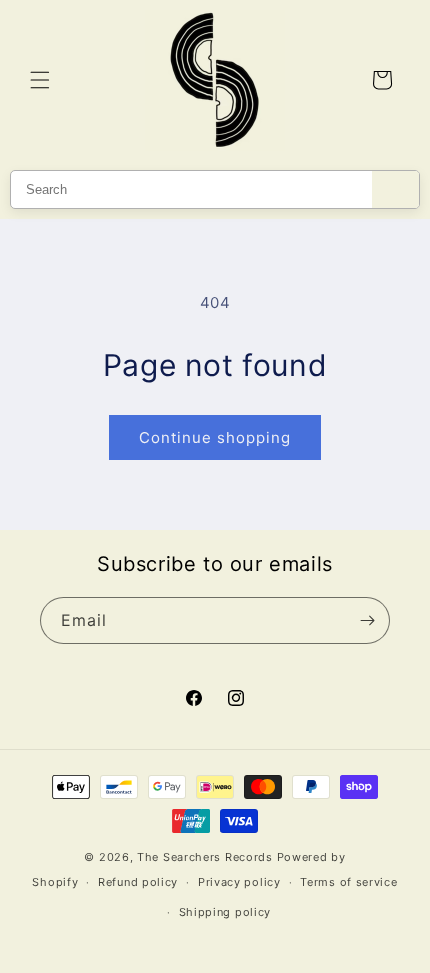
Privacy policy (239, 882)
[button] (40, 80)
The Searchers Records (205, 857)
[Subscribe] (367, 620)
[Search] (395, 189)
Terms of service (348, 882)
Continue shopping (215, 437)
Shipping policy (225, 912)
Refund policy (138, 882)
